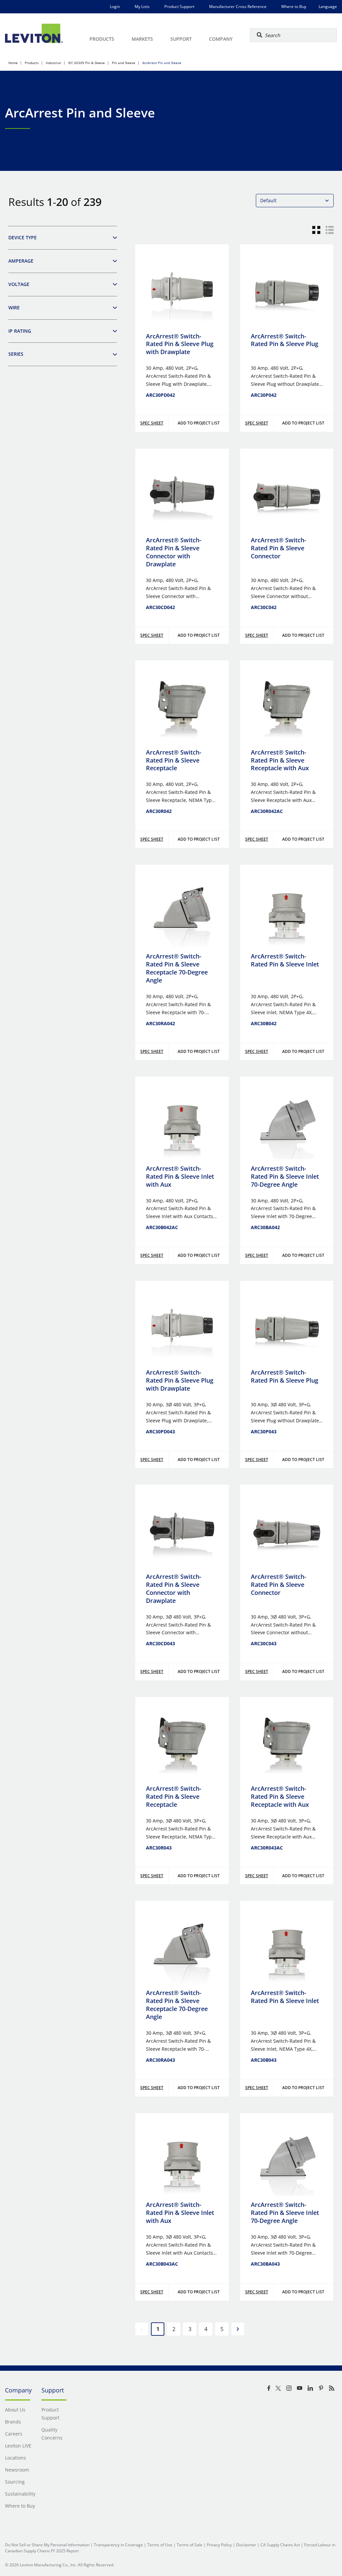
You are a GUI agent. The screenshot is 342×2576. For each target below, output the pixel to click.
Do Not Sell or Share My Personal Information (47, 2545)
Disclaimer (246, 2545)
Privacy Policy (219, 2545)
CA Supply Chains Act (280, 2545)
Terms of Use (160, 2545)
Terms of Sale (190, 2545)
